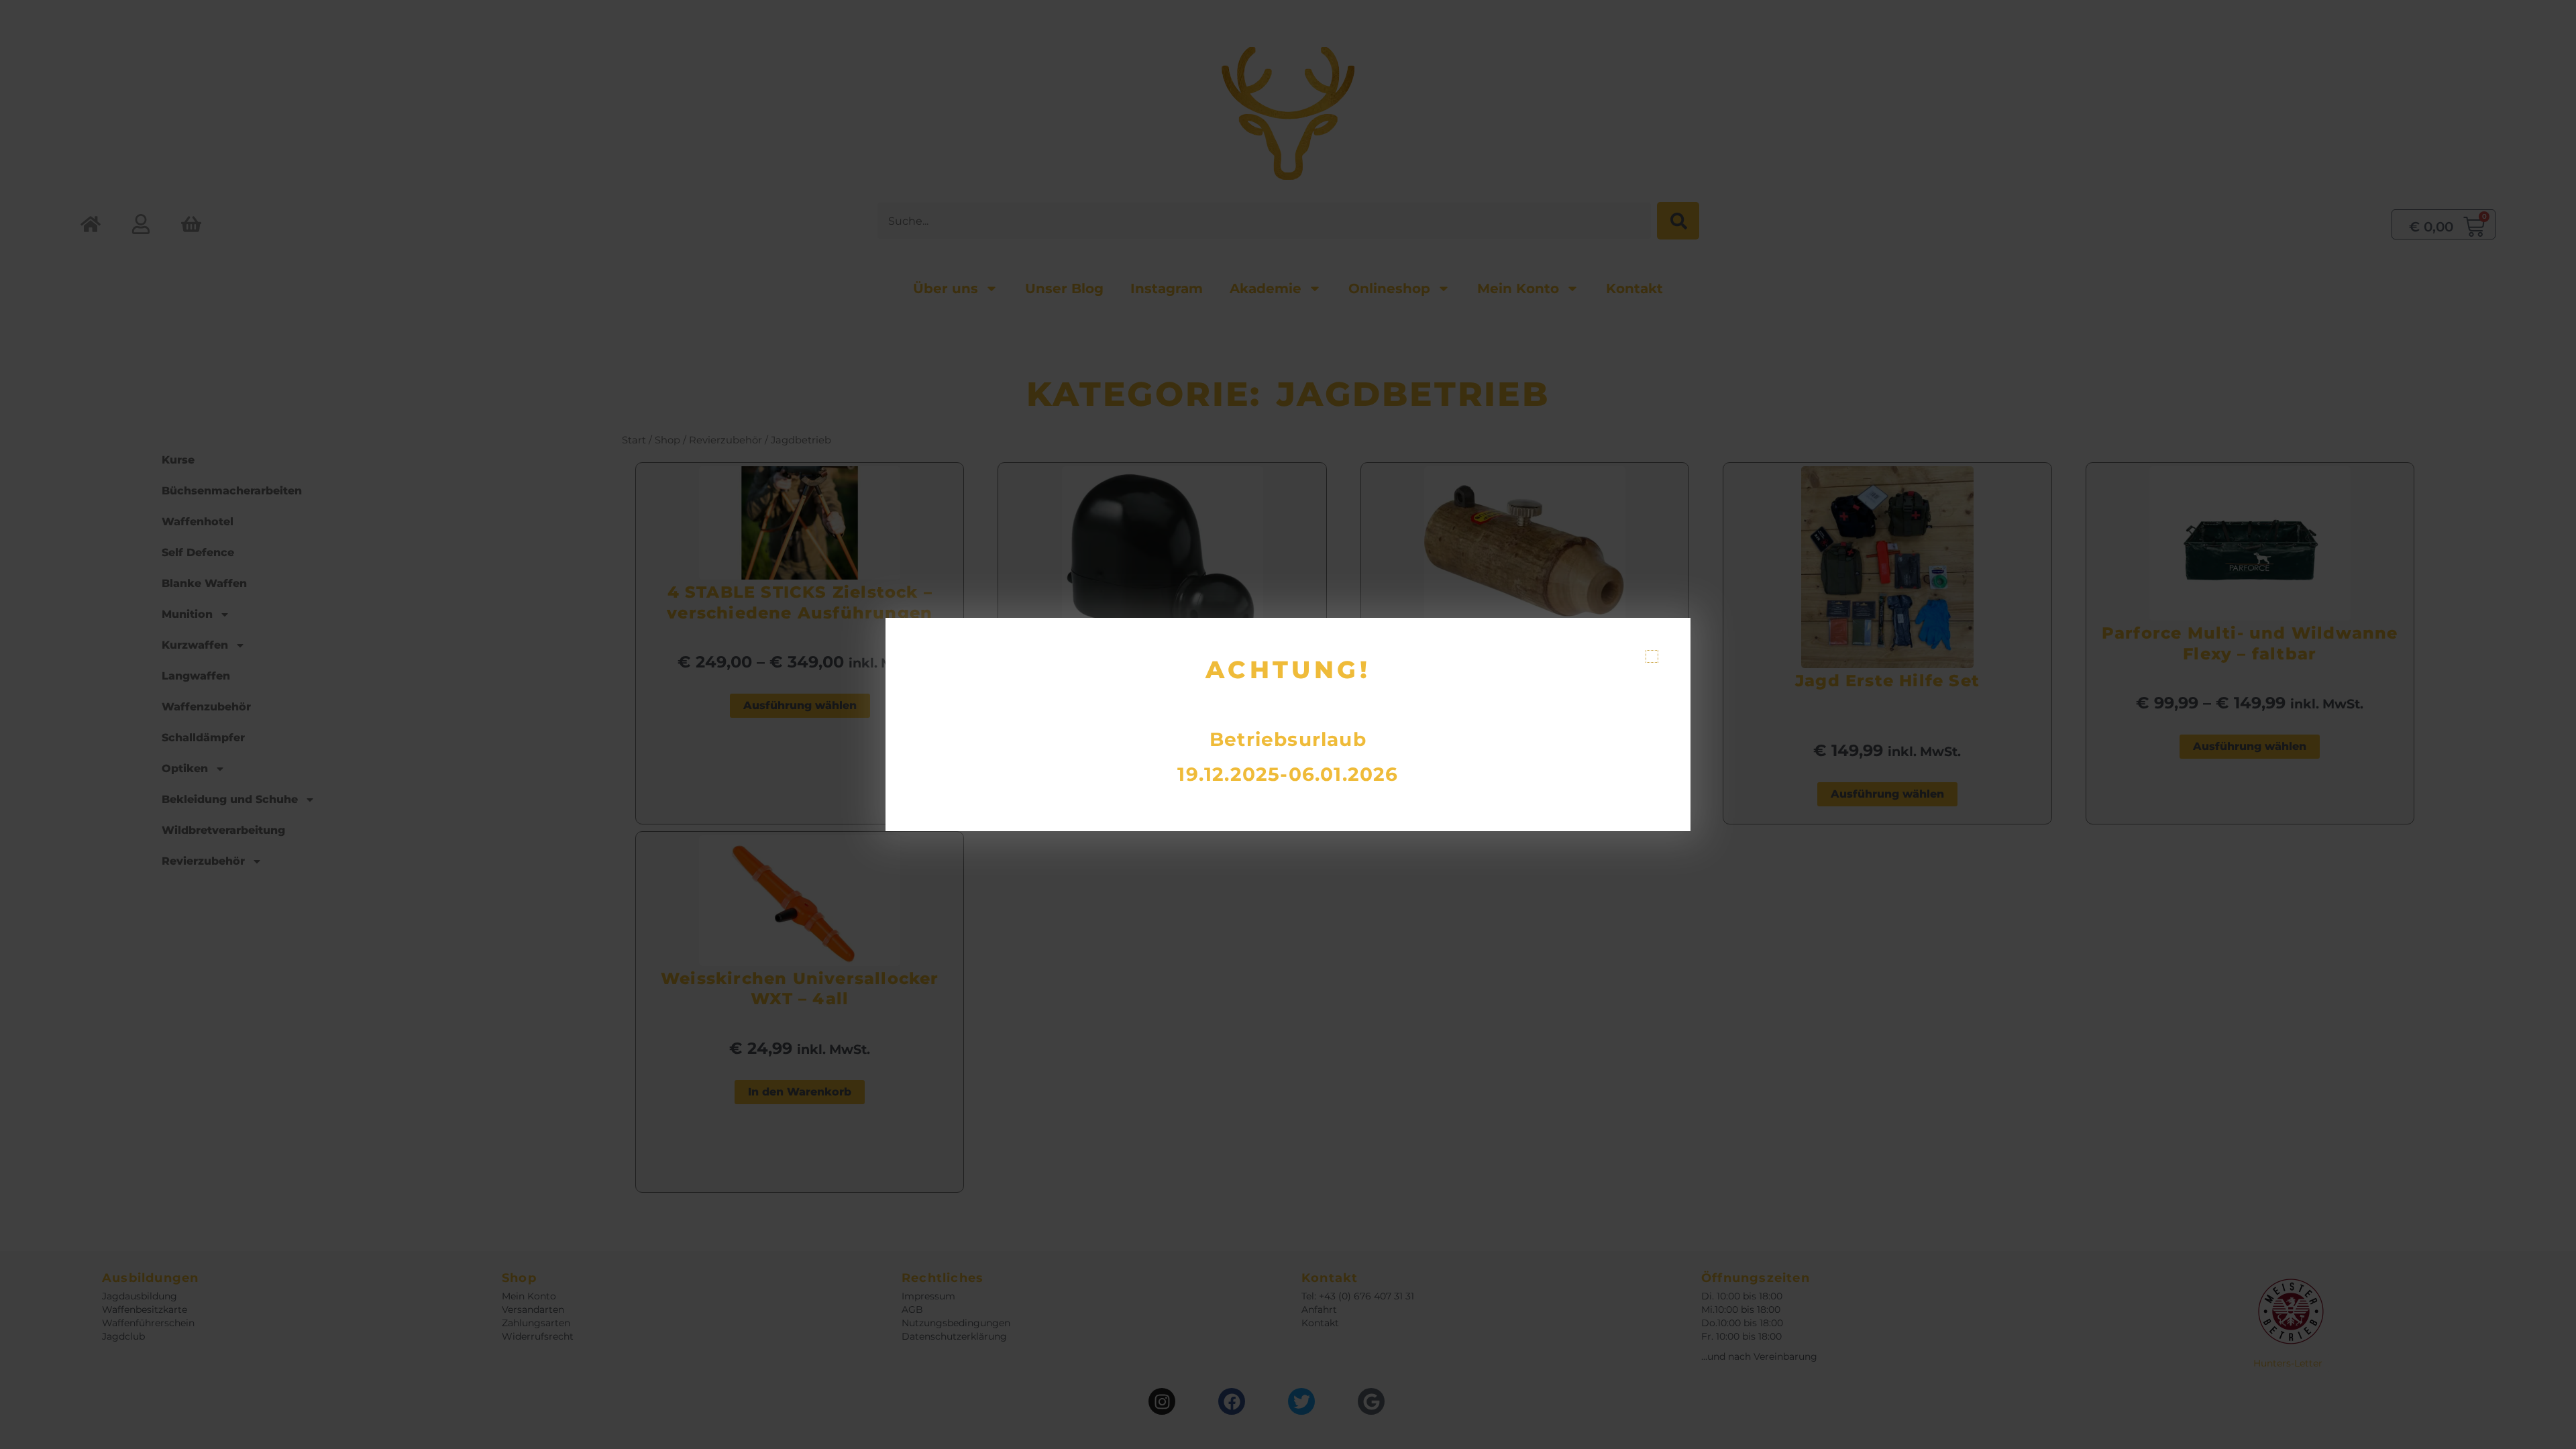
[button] (1652, 656)
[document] (1288, 724)
